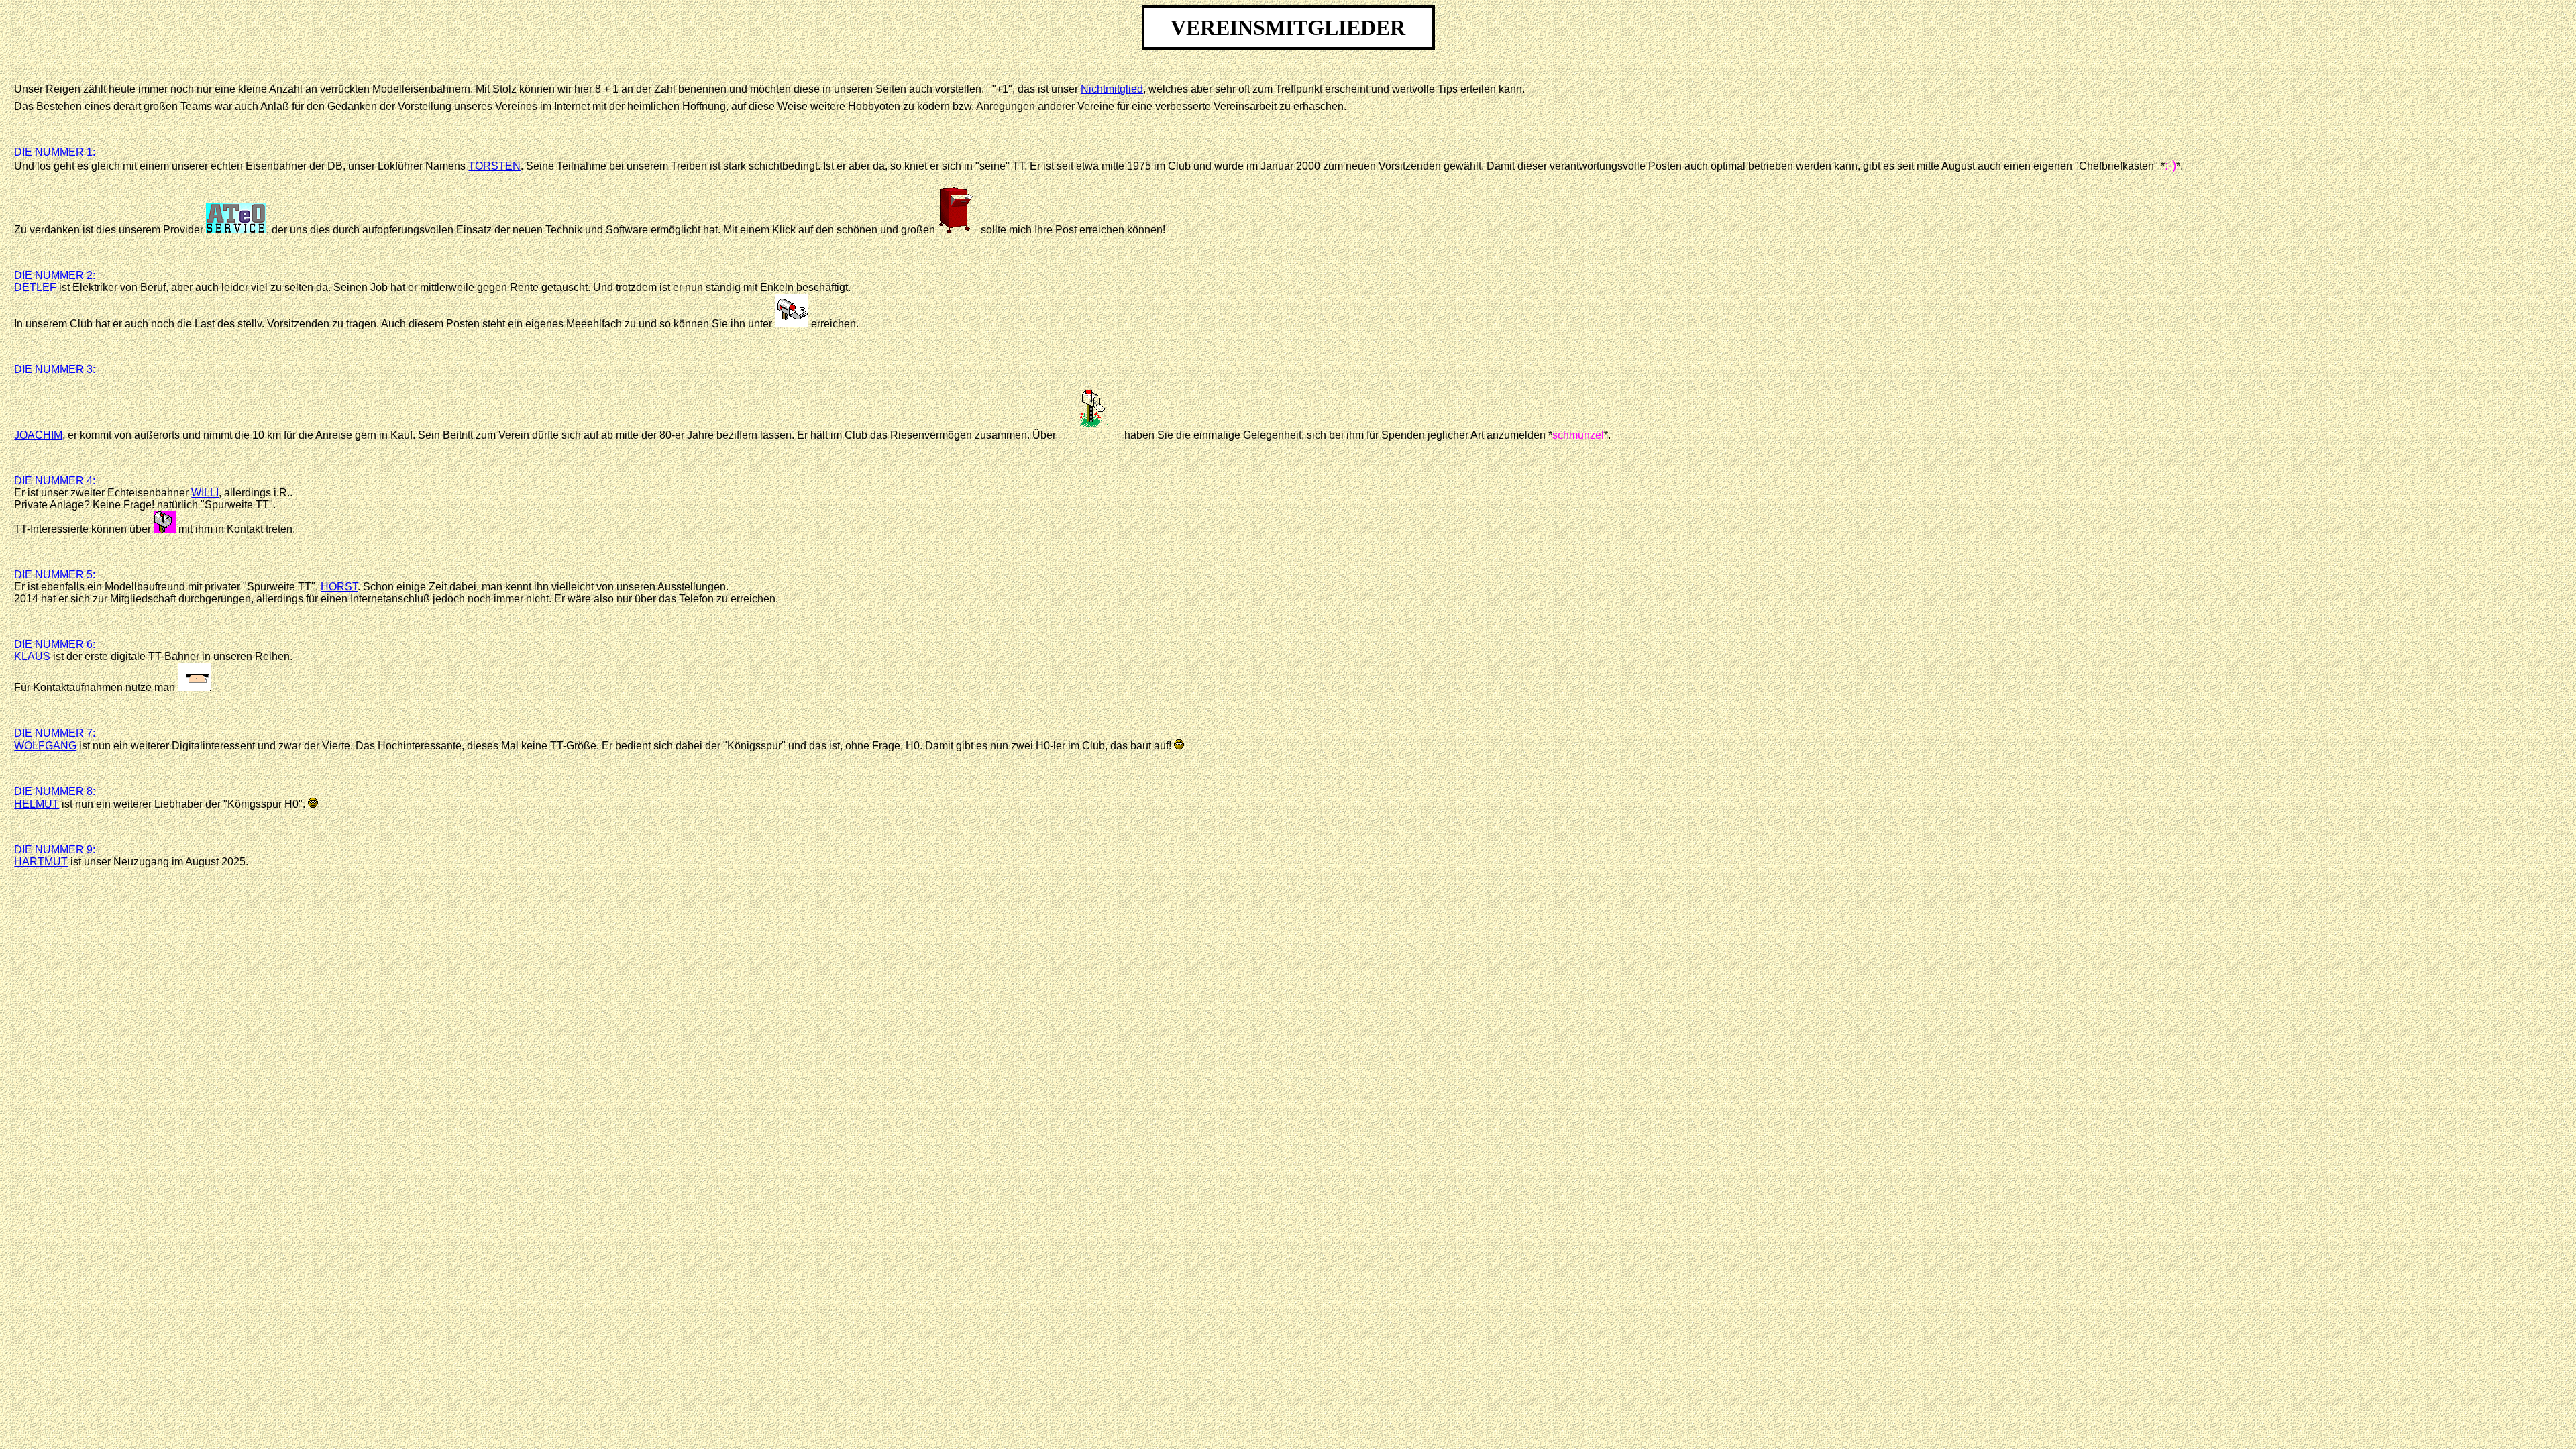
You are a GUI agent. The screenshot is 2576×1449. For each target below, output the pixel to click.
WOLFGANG (45, 746)
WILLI (205, 493)
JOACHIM (38, 435)
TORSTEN (494, 166)
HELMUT (37, 804)
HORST (339, 587)
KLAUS (32, 656)
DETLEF (35, 287)
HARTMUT (41, 862)
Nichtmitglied (1112, 89)
